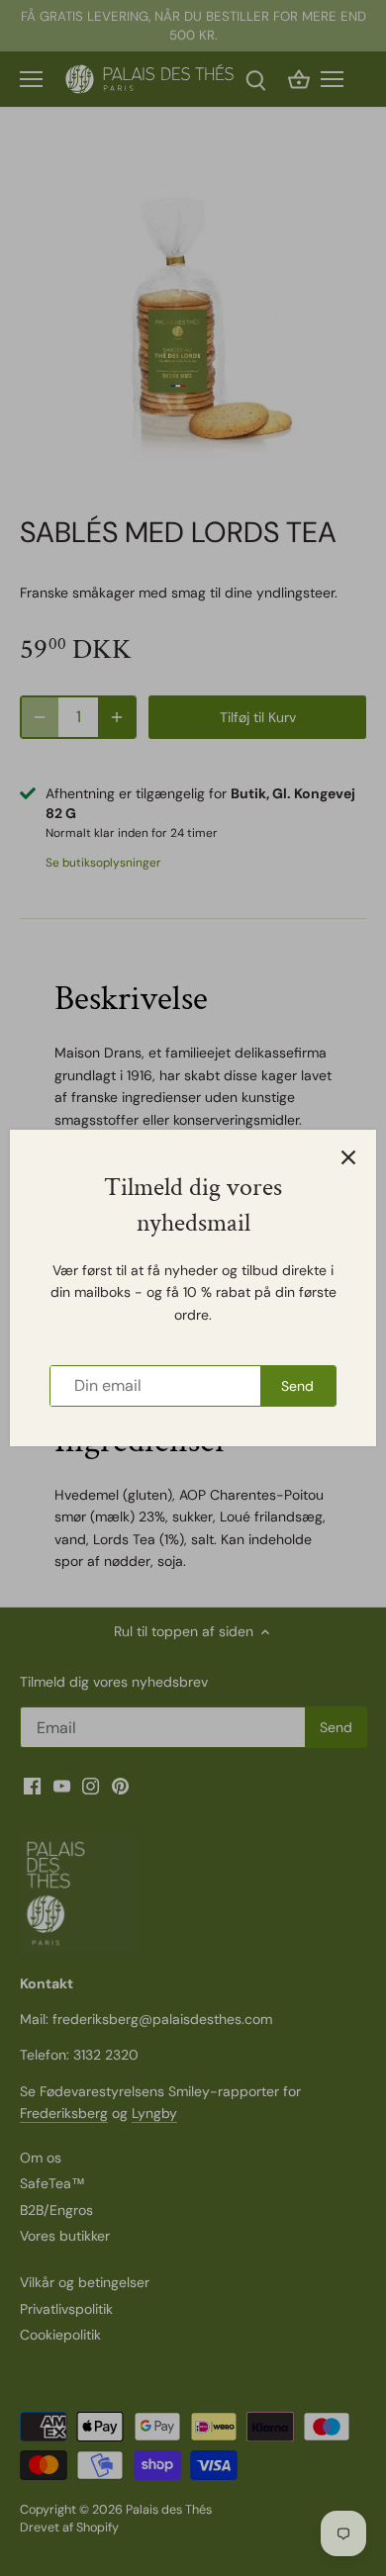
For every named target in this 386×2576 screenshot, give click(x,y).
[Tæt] (348, 1157)
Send (297, 1386)
